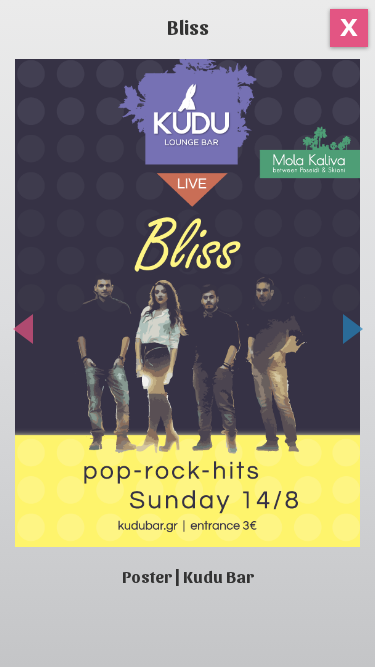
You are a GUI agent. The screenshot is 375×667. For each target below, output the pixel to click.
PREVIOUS (33, 334)
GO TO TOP (342, 636)
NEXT (343, 334)
